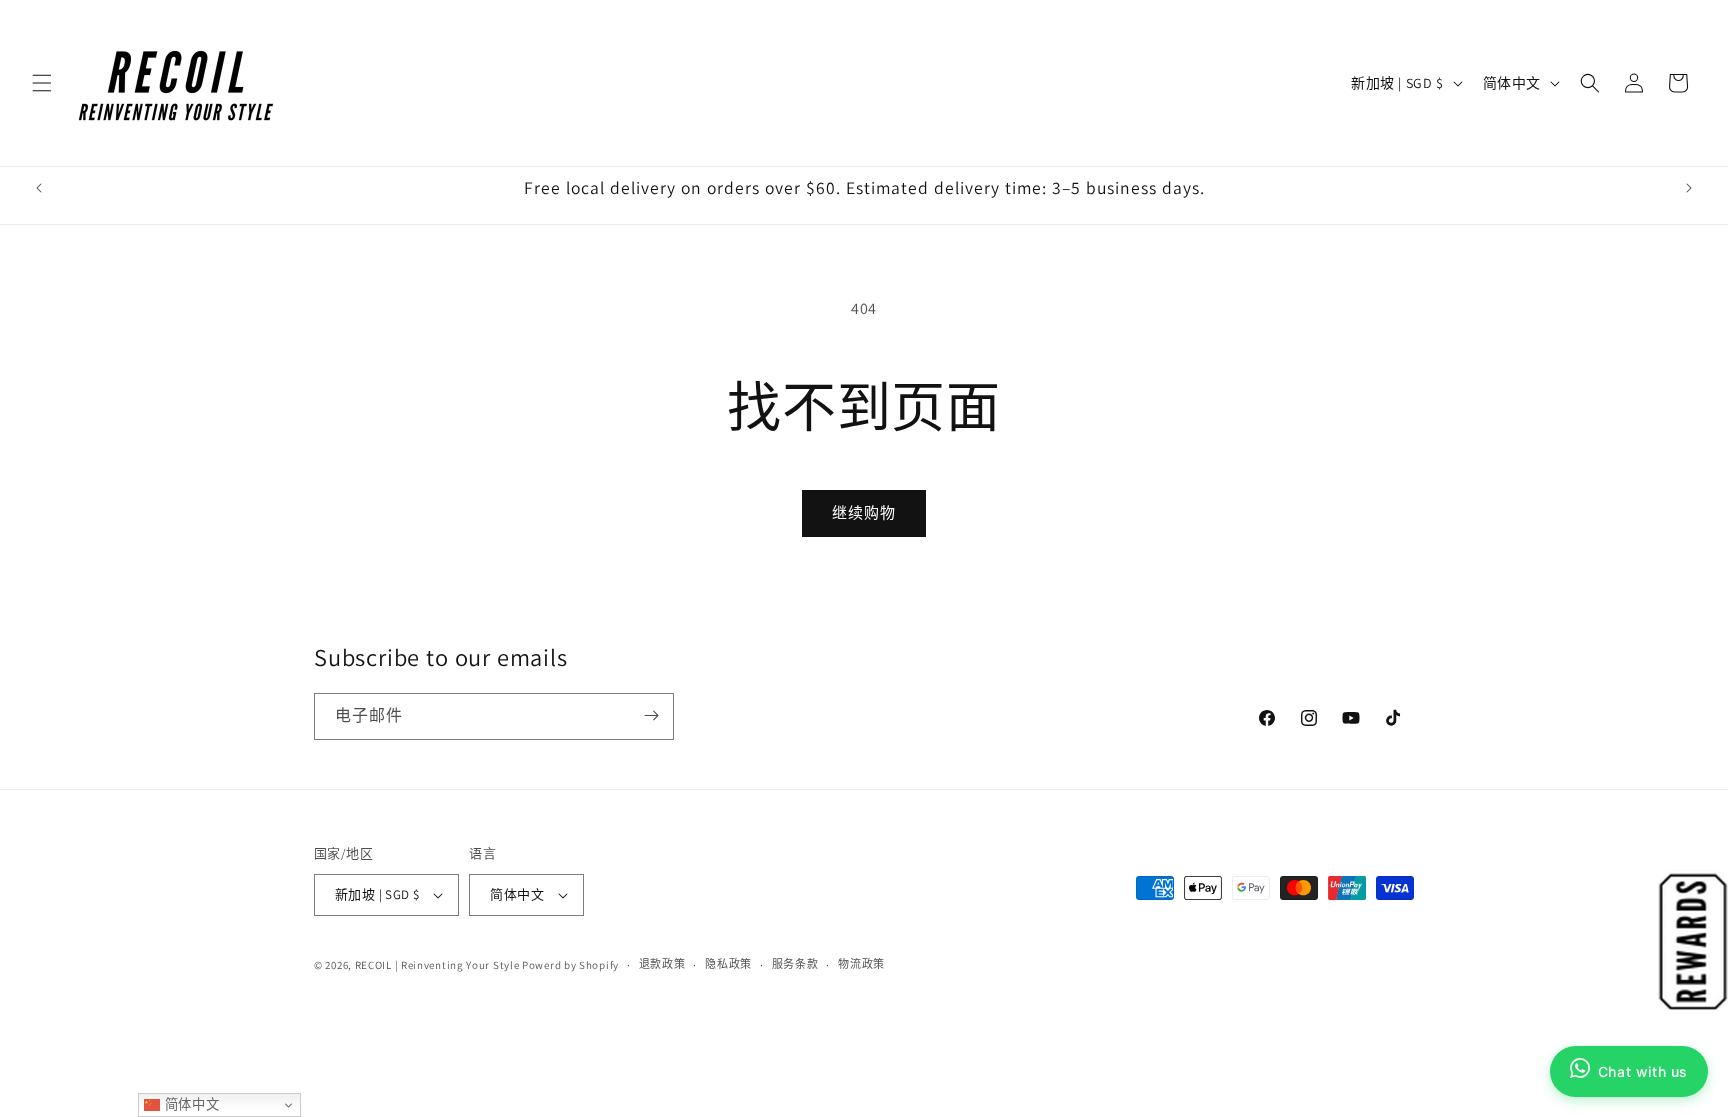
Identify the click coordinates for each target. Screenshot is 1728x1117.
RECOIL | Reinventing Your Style (437, 965)
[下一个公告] (1689, 188)
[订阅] (651, 715)
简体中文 (189, 1104)
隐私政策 (728, 965)
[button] (42, 83)
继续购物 (864, 512)
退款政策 (662, 965)
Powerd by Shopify (570, 965)
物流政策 (861, 965)
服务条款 (795, 965)
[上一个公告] (39, 188)
